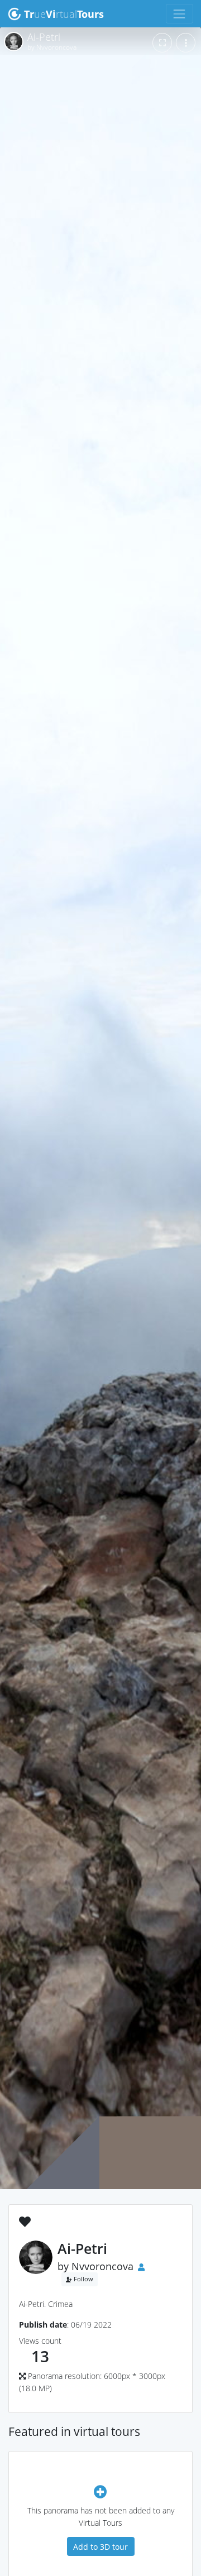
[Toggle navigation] (180, 14)
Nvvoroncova (102, 2266)
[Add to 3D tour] (100, 2491)
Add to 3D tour (100, 2547)
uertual (64, 14)
